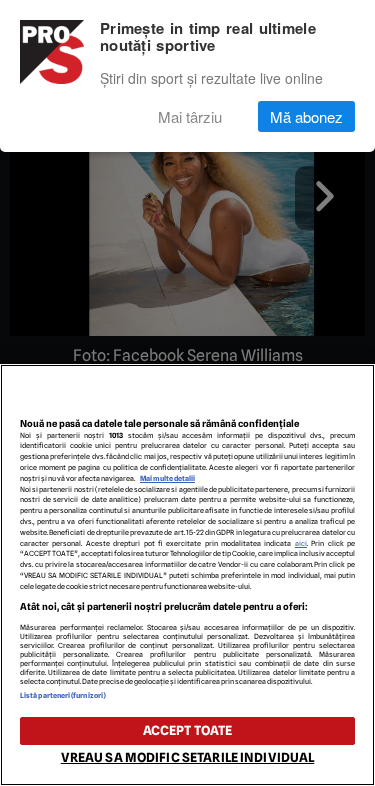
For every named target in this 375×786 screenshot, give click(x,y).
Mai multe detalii (167, 478)
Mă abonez (306, 116)
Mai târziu (190, 116)
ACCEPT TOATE (188, 730)
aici (301, 543)
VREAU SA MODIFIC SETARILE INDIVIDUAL (188, 757)
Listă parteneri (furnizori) (63, 695)
